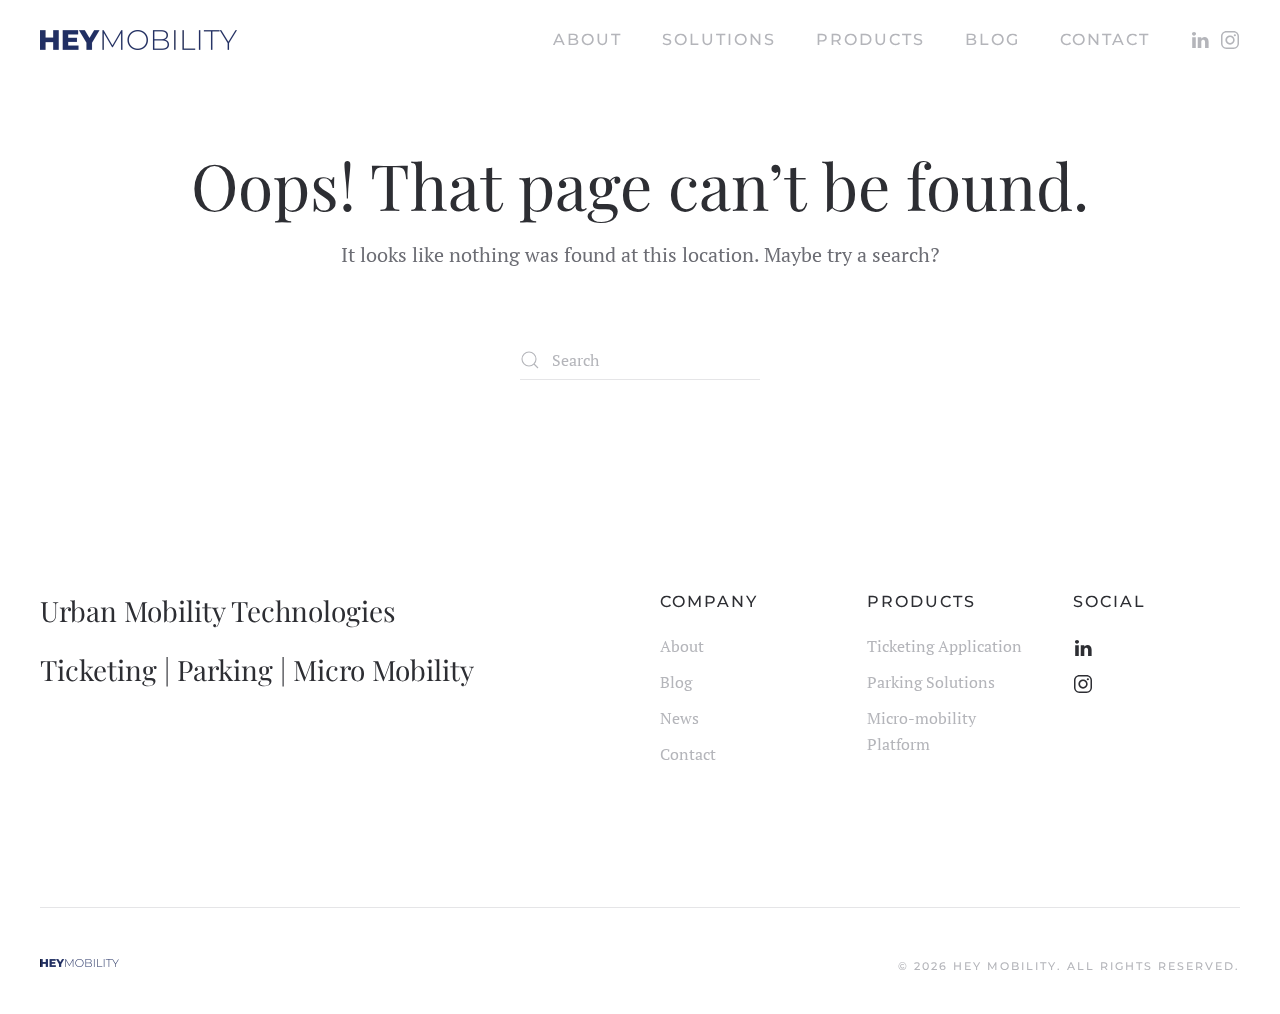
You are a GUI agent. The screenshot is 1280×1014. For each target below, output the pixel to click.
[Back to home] (138, 40)
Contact (1105, 39)
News (679, 718)
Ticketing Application (944, 646)
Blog (676, 682)
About (587, 39)
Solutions (719, 39)
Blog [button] (992, 39)
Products (870, 39)
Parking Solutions (931, 682)
